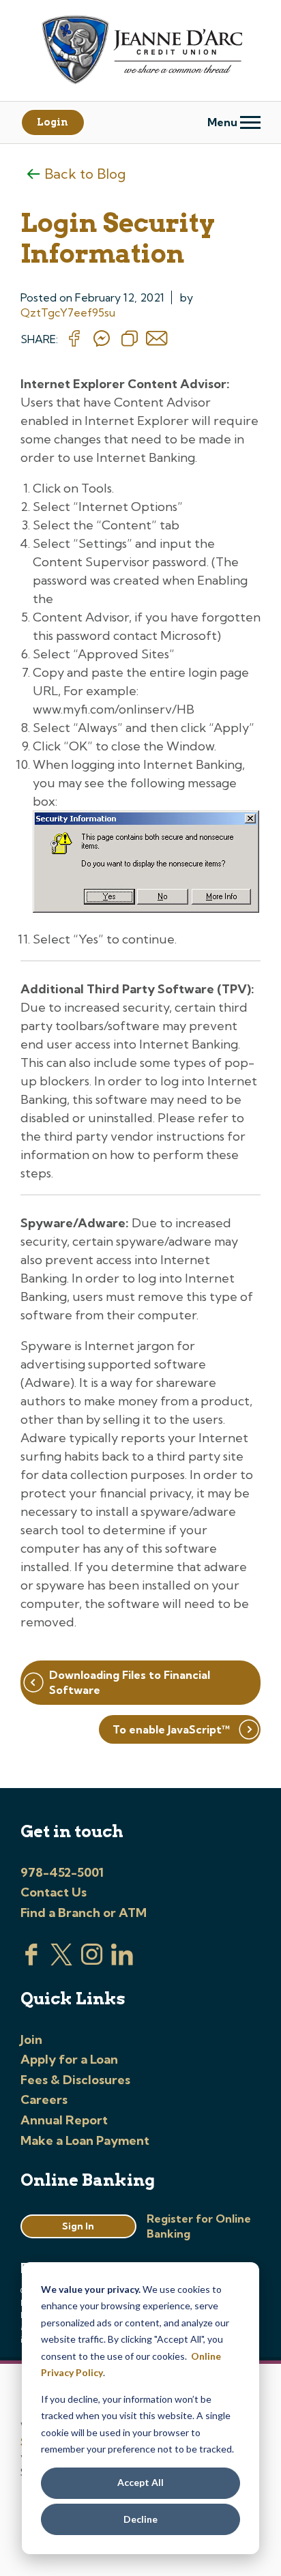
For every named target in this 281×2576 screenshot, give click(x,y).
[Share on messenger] (102, 339)
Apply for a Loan (69, 2059)
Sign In (78, 2226)
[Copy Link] (130, 339)
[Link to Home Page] (140, 52)
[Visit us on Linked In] (122, 1961)
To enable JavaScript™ (171, 1729)
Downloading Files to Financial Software (130, 1682)
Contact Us (54, 1892)
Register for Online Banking (199, 2226)
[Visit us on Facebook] (31, 1961)
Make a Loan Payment (85, 2140)
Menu (224, 122)
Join (31, 2039)
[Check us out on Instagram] (92, 1961)
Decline (140, 2519)
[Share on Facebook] (74, 339)
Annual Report (64, 2120)
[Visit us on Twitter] (61, 1961)
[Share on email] (157, 339)
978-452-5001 (62, 1872)
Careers (44, 2099)
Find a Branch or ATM (84, 1913)
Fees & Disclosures (75, 2080)
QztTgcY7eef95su (68, 312)
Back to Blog (85, 174)
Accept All (140, 2482)
